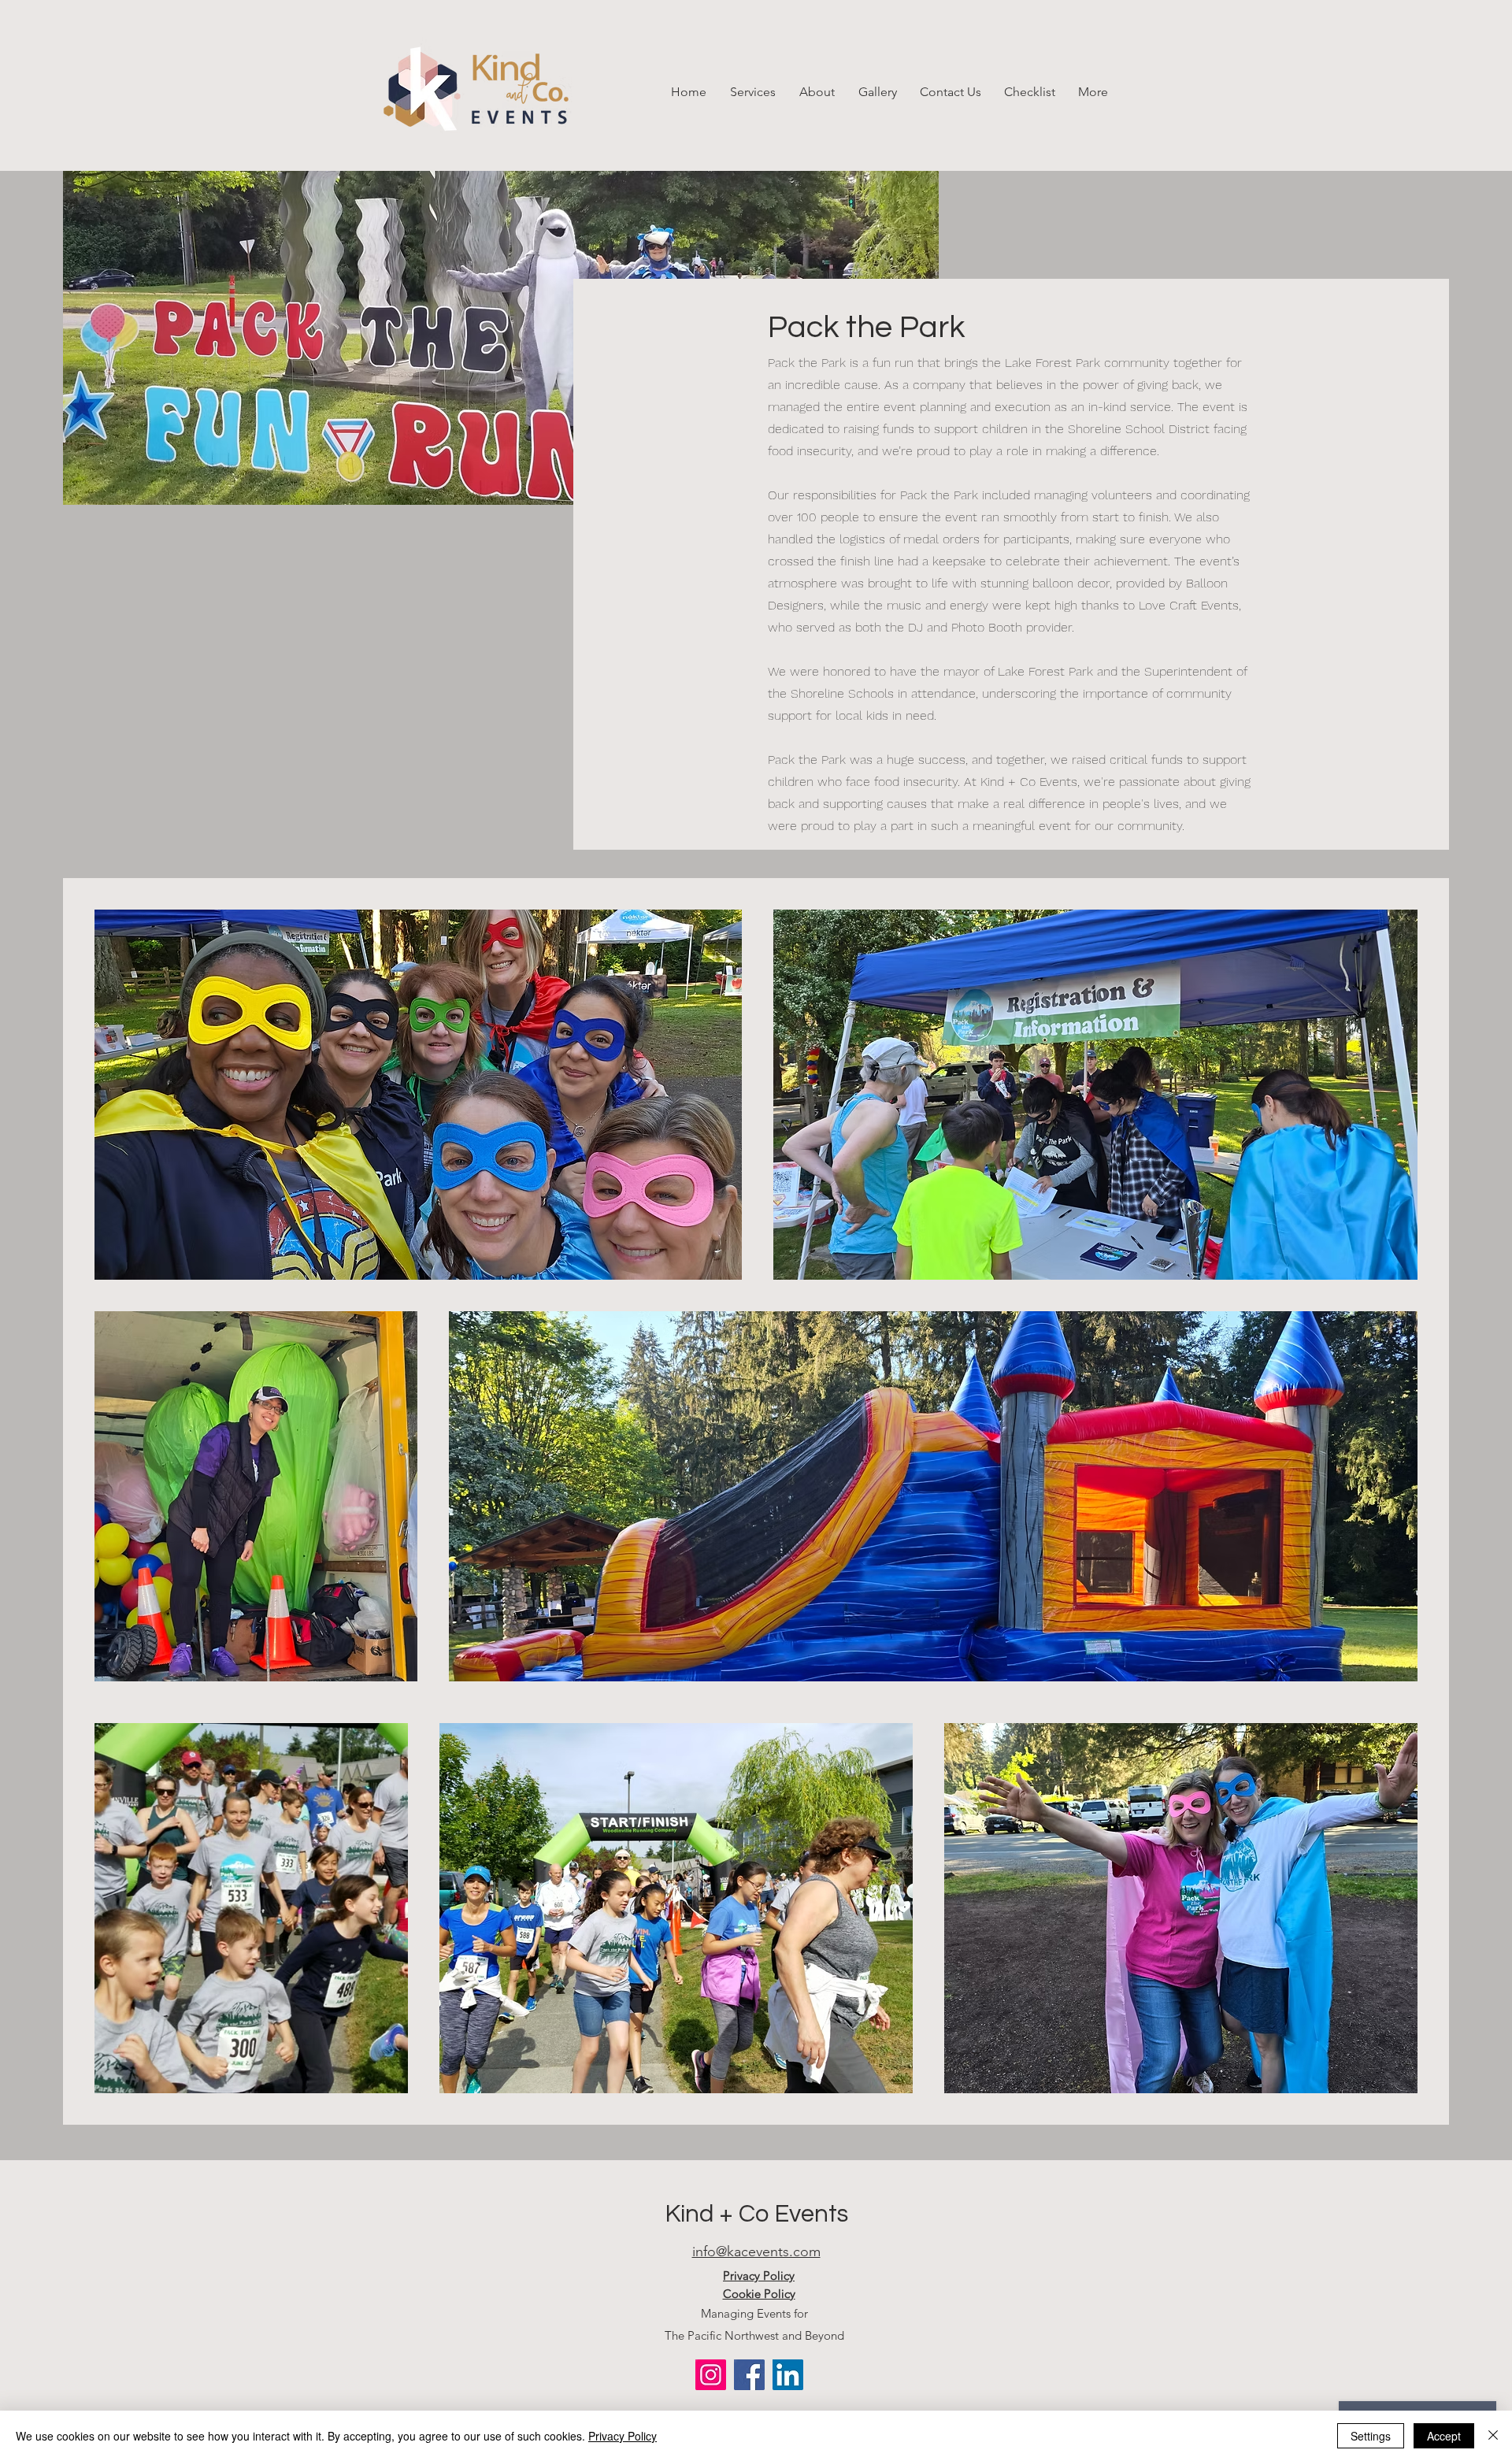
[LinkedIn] (788, 2375)
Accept (1444, 2436)
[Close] (1493, 2436)
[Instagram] (711, 2375)
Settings (1371, 2436)
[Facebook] (749, 2375)
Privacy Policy (623, 2436)
